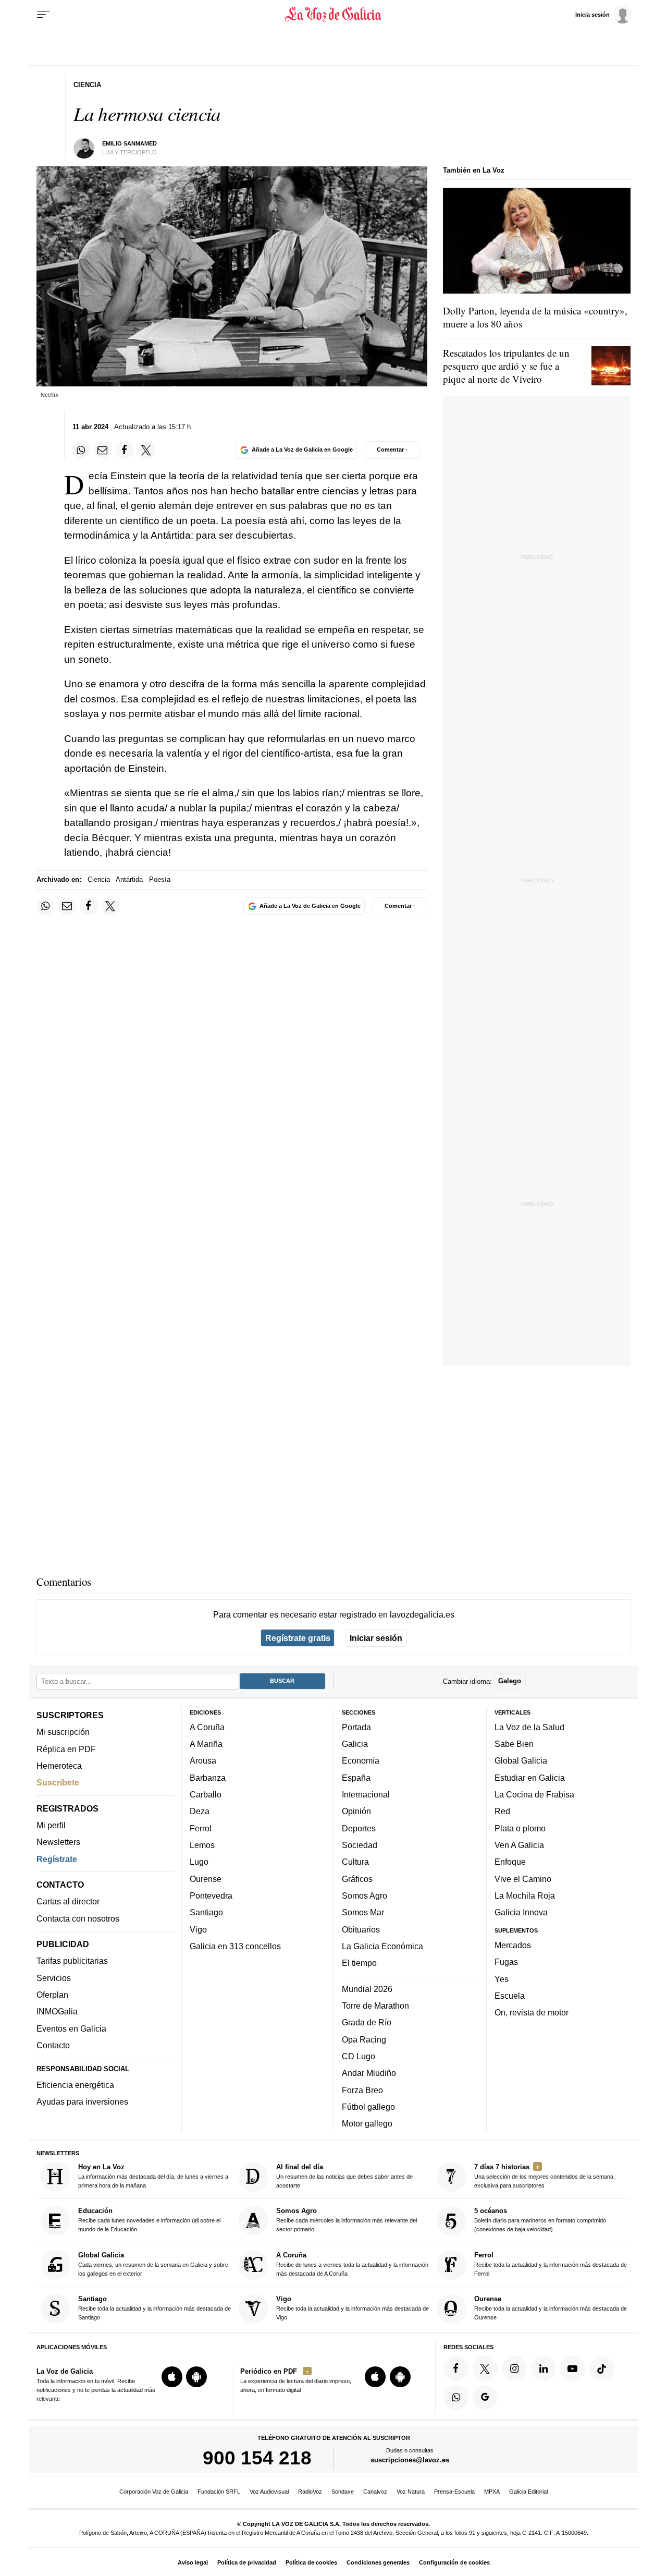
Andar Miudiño (369, 2073)
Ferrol (201, 1828)
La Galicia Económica (382, 1946)
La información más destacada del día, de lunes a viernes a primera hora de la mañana (153, 2176)
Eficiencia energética (75, 2085)
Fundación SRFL (219, 2492)
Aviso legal (193, 2562)
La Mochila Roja (525, 1895)
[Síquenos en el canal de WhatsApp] (456, 2397)
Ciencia (99, 879)
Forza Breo (362, 2089)
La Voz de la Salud (529, 1727)
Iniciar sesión (376, 1638)
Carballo (206, 1794)
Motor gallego (367, 2123)
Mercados (513, 1945)
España (356, 1777)
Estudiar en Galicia (530, 1777)
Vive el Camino (523, 1878)
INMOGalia (57, 2011)
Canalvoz (375, 2492)
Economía (361, 1760)
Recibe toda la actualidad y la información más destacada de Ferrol (551, 2263)
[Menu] (43, 15)
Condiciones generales (378, 2562)
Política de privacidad (247, 2562)
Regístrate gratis (298, 1638)
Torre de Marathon (375, 2006)
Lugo (199, 1862)
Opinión (356, 1811)
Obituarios (361, 1929)
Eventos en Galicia (71, 2028)
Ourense (206, 1878)
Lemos (202, 1845)
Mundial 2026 (367, 1988)
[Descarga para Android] (196, 2377)
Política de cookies (311, 2562)
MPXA (492, 2492)
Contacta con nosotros (78, 1918)
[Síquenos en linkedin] (544, 2368)
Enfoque (510, 1862)
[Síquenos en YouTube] (573, 2368)
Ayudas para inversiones (82, 2101)
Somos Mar (363, 1912)
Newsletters (58, 1842)
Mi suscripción (63, 1732)
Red (502, 1811)
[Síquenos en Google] (485, 2397)
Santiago (206, 1912)
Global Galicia (521, 1760)
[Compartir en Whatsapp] (81, 450)
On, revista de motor (532, 2012)
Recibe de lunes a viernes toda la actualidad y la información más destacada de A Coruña (352, 2263)
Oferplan (52, 1995)
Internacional (366, 1794)
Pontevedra (211, 1895)
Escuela (510, 1995)
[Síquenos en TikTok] (602, 2368)
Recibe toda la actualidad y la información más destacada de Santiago (155, 2308)
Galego (510, 1681)
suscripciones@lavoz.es (410, 2460)
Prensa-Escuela (454, 2492)
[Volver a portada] (334, 15)
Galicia (355, 1744)
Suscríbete (58, 1782)
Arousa (203, 1760)
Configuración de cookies (454, 2562)
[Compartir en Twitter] (146, 450)
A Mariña (206, 1744)
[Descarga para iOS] (172, 2377)
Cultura (355, 1862)
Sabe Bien (514, 1744)
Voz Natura (411, 2492)
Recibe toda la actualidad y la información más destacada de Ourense (551, 2308)
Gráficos (357, 1878)
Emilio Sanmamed (129, 143)
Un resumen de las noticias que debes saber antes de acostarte (344, 2176)
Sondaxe (343, 2492)
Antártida (129, 879)
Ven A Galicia (519, 1845)
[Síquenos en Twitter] (485, 2368)
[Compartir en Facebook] (125, 450)
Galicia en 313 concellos (235, 1946)
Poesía (160, 879)
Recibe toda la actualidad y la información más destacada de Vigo (353, 2308)
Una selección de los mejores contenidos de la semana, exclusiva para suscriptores (545, 2176)
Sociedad (360, 1845)
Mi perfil (51, 1825)
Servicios (54, 1977)
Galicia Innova (521, 1912)
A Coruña (207, 1727)
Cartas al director (68, 1901)
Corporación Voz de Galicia (154, 2492)
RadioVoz (310, 2492)
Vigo (198, 1929)
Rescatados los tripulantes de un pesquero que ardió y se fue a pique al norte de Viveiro (506, 366)
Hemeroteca (59, 1766)
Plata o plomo (520, 1828)
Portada (356, 1727)
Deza (200, 1811)
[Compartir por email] (103, 450)
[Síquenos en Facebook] (456, 2368)
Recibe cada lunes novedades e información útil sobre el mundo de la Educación (149, 2220)
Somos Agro (365, 1895)
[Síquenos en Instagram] (514, 2368)
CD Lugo (359, 2056)
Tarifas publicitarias (72, 1961)
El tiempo (359, 1963)
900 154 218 (257, 2458)
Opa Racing (364, 2039)
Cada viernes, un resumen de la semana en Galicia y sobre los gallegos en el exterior (153, 2263)
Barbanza (208, 1777)
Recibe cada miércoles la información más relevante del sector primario (347, 2220)
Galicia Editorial (528, 2492)
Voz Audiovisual (269, 2492)
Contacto (53, 2045)
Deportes (359, 1828)
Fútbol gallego (368, 2106)
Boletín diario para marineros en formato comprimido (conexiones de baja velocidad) (540, 2220)
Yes (502, 1978)
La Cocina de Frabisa (534, 1794)
